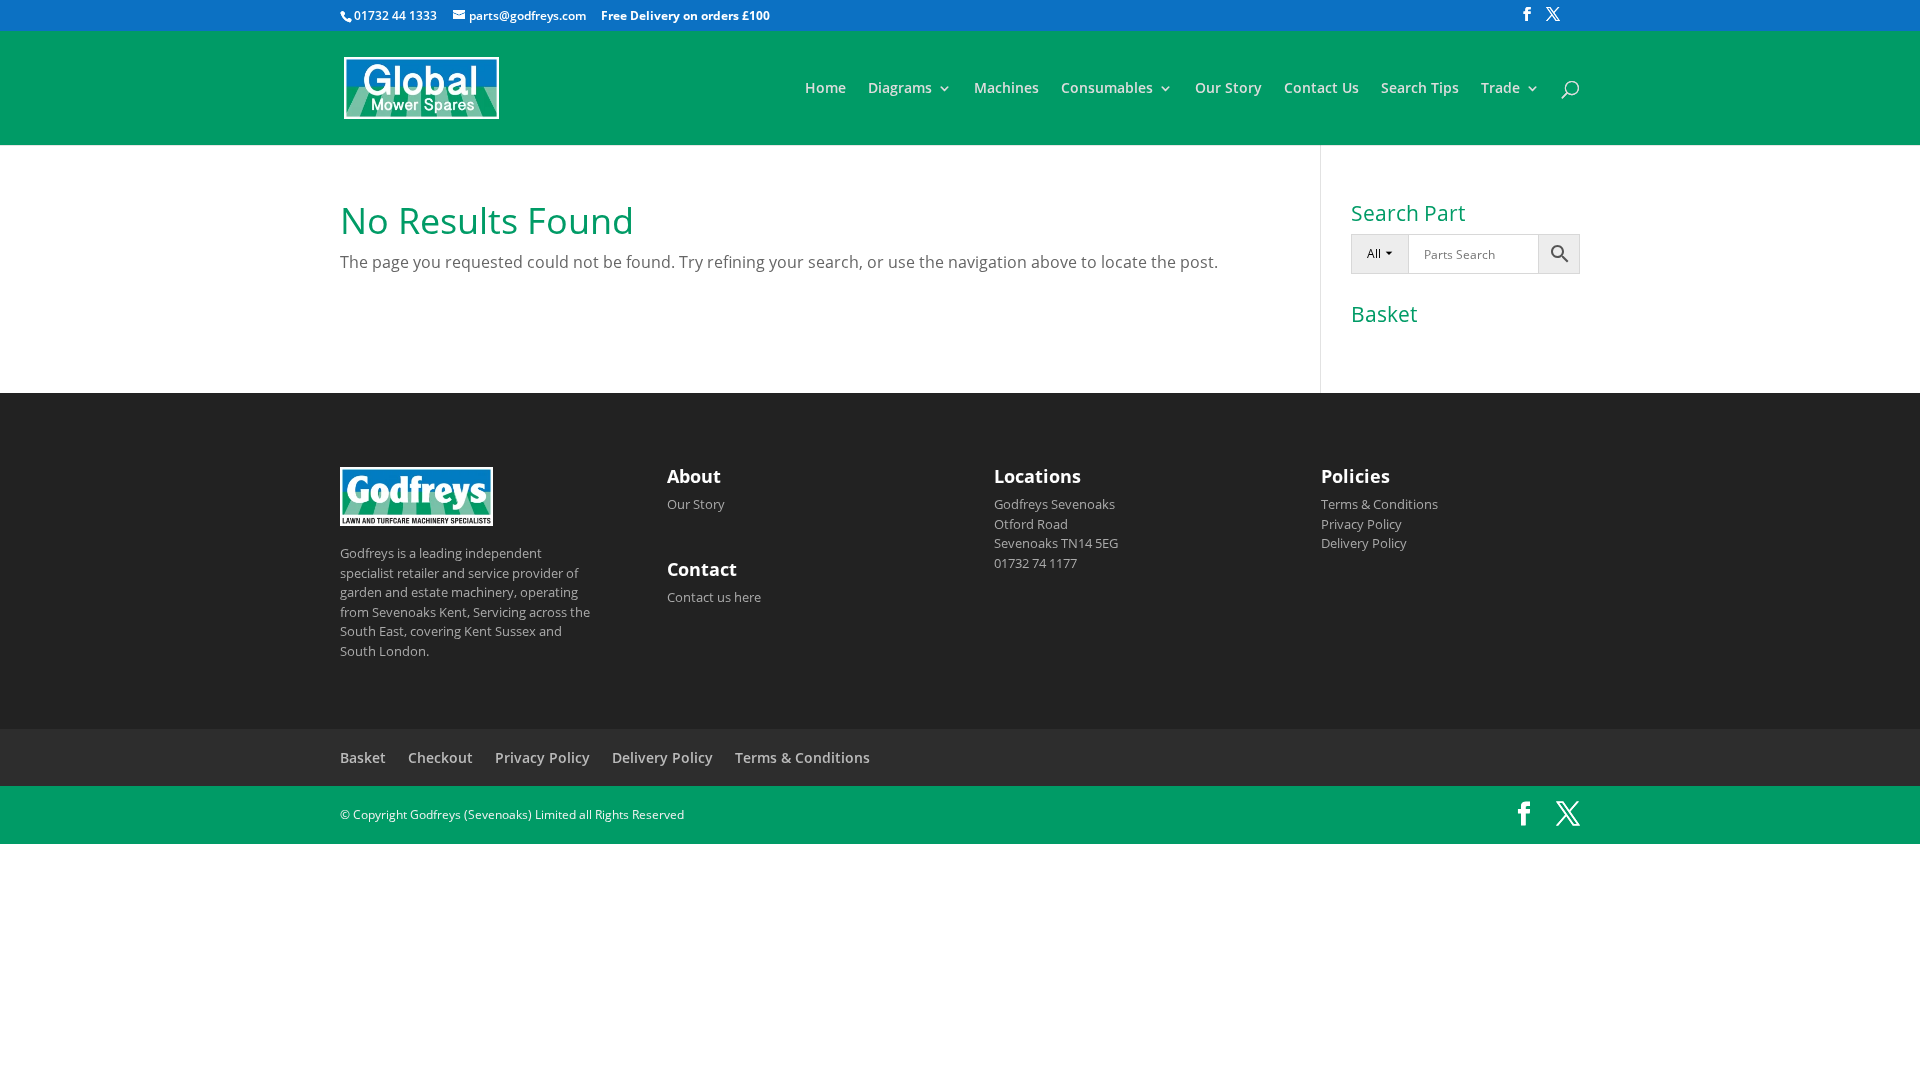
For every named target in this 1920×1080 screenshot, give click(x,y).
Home (825, 89)
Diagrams (900, 89)
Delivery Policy (1364, 543)
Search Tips (1420, 89)
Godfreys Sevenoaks (1054, 504)
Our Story (1228, 89)
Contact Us (1321, 89)
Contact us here (714, 597)
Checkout (440, 757)
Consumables (1107, 89)
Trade (1500, 89)
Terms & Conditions (1379, 504)
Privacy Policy (1361, 524)
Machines (1006, 89)
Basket (363, 757)
